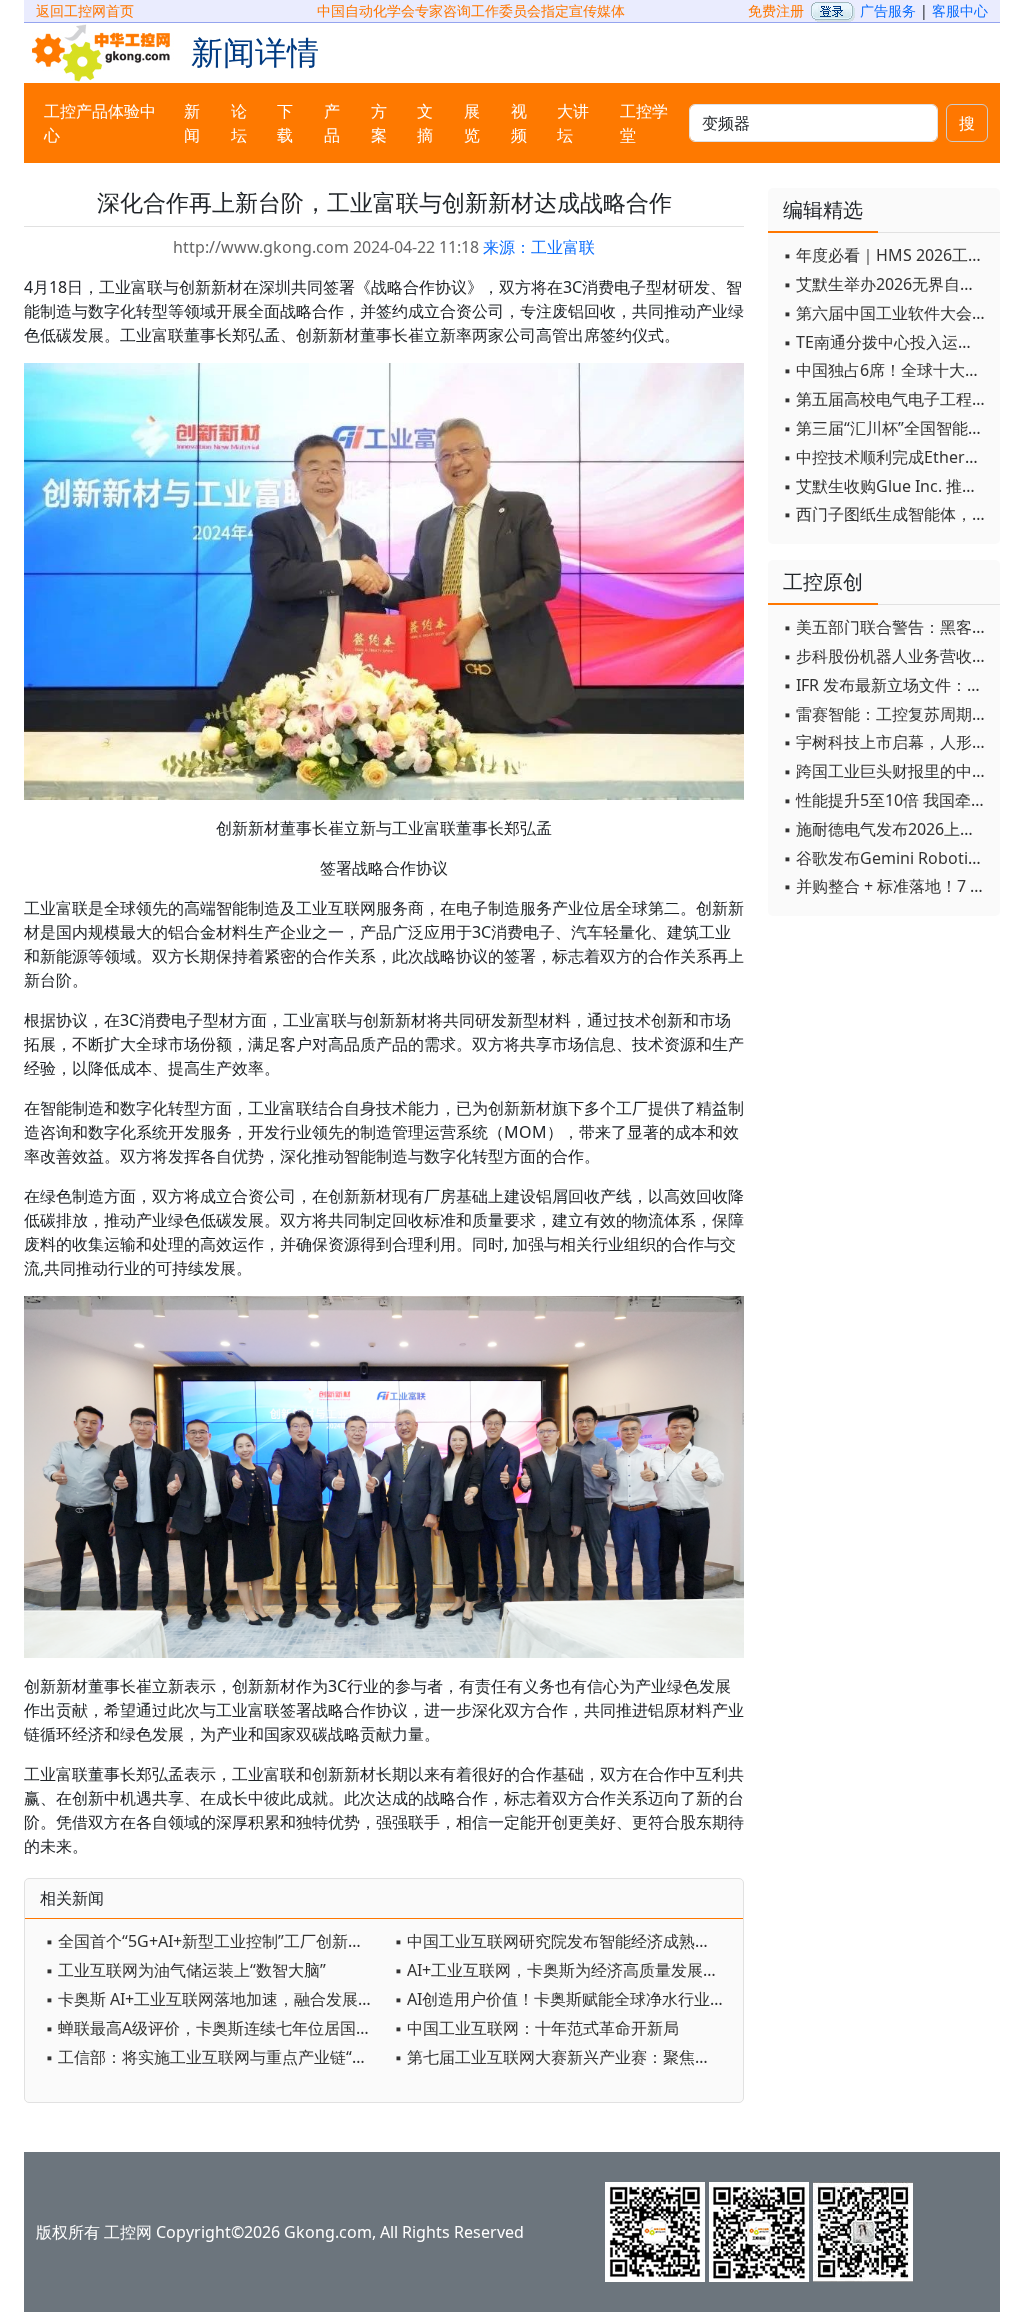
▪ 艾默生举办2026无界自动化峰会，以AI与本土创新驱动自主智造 (886, 284)
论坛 (239, 123)
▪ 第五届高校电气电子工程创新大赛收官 (886, 399)
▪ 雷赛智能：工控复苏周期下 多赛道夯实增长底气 (886, 714)
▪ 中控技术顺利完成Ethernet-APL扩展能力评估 (886, 457)
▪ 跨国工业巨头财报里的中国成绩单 (886, 771)
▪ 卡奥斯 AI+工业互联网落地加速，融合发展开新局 (214, 1999)
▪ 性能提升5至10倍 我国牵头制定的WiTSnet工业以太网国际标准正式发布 (886, 800)
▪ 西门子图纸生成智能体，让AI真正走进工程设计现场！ (886, 514)
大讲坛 (573, 123)
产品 (332, 123)
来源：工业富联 (539, 247)
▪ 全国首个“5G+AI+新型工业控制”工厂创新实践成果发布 (214, 1941)
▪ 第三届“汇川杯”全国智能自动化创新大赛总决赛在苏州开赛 (886, 428)
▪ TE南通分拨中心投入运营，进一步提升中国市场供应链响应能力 (886, 342)
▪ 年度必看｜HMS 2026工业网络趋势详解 (886, 255)
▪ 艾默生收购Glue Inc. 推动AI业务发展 (886, 486)
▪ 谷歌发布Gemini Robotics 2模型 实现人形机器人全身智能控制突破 (886, 858)
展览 (472, 123)
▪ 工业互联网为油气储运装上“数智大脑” (185, 1970)
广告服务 (888, 10)
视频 (519, 123)
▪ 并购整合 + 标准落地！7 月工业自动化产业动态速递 (886, 886)
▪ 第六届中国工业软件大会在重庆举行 (886, 313)
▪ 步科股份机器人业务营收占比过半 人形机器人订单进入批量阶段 (886, 656)
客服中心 (960, 10)
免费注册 (776, 10)
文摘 (425, 123)
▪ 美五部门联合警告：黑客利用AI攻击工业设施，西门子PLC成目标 (886, 627)
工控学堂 (644, 123)
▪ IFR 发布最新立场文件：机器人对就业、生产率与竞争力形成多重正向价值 (886, 685)
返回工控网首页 (85, 10)
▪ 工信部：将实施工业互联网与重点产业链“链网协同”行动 (214, 2057)
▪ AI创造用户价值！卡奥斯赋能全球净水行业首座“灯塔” (563, 1999)
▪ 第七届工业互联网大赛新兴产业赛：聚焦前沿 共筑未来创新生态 (563, 2057)
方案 (379, 123)
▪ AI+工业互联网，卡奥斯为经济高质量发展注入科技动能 (563, 1970)
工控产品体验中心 (100, 123)
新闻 (192, 123)
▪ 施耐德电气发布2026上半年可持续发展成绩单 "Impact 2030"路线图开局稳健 (886, 829)
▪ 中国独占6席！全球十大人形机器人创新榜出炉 (886, 370)
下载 (285, 123)
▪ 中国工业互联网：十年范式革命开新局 (536, 2028)
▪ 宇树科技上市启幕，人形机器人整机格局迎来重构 (886, 742)
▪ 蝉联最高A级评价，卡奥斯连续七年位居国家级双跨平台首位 (214, 2028)
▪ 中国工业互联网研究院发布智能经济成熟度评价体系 (563, 1941)
